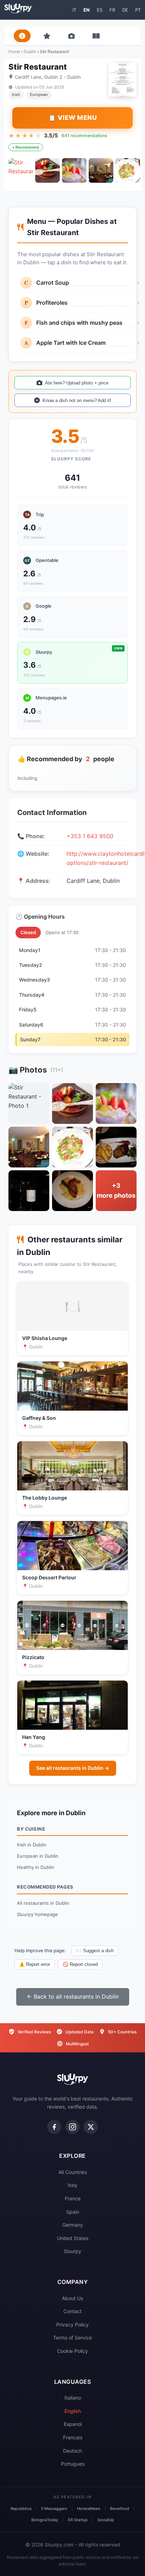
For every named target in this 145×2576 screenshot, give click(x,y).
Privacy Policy (72, 2325)
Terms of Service (72, 2338)
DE (125, 10)
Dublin (30, 51)
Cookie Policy (72, 2351)
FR (112, 10)
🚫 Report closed (80, 1964)
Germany (73, 2225)
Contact (72, 2311)
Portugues (73, 2464)
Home (14, 51)
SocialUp (106, 2520)
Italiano (73, 2398)
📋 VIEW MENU (73, 118)
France (73, 2198)
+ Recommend (26, 147)
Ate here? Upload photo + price (77, 383)
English (73, 2411)
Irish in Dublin (32, 1845)
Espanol (73, 2424)
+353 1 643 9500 (90, 836)
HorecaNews (89, 2509)
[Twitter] (91, 2127)
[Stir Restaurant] (21, 170)
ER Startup (78, 2520)
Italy (72, 2185)
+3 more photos (116, 1191)
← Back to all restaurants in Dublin (73, 1996)
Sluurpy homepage (37, 1914)
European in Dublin (38, 1856)
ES (100, 10)
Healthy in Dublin (36, 1867)
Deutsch (72, 2451)
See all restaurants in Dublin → (73, 1768)
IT (74, 10)
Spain (73, 2212)
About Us (72, 2298)
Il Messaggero (54, 2509)
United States (73, 2238)
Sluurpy (72, 2251)
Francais (73, 2437)
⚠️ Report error (34, 1964)
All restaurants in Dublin (43, 1903)
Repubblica (21, 2509)
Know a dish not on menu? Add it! (77, 400)
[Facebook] (54, 2127)
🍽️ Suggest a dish (95, 1951)
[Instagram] (72, 2127)
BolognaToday (45, 2520)
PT (138, 10)
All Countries (73, 2172)
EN (87, 10)
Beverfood (120, 2509)
